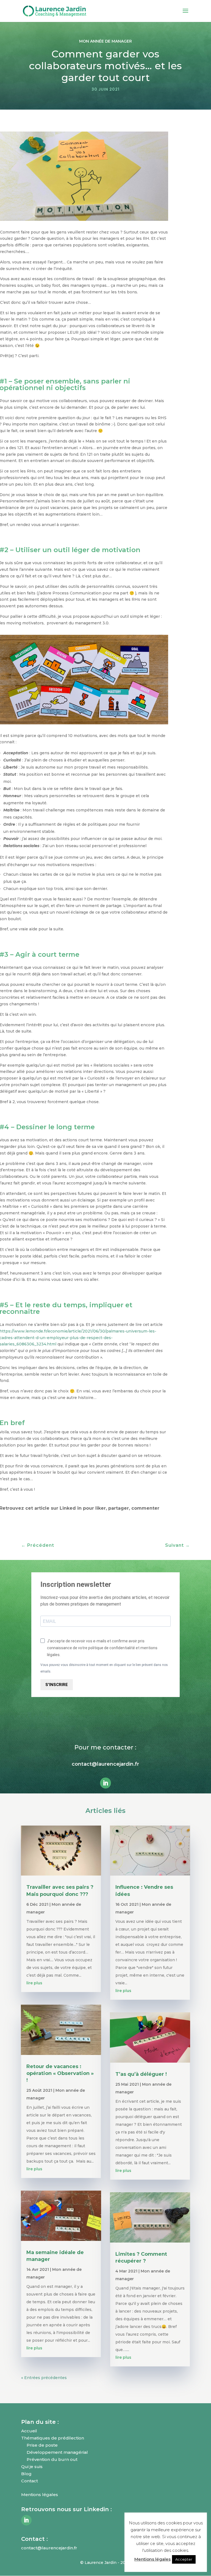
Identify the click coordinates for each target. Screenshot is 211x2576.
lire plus (34, 1983)
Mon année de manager (105, 41)
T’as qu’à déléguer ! (141, 2074)
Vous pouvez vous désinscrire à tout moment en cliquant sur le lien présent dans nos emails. (104, 1668)
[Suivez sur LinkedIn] (105, 1783)
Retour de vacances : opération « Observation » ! (60, 2073)
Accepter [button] (184, 2559)
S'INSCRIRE (57, 1685)
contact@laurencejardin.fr (105, 1764)
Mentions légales (152, 2559)
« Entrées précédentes (44, 2378)
